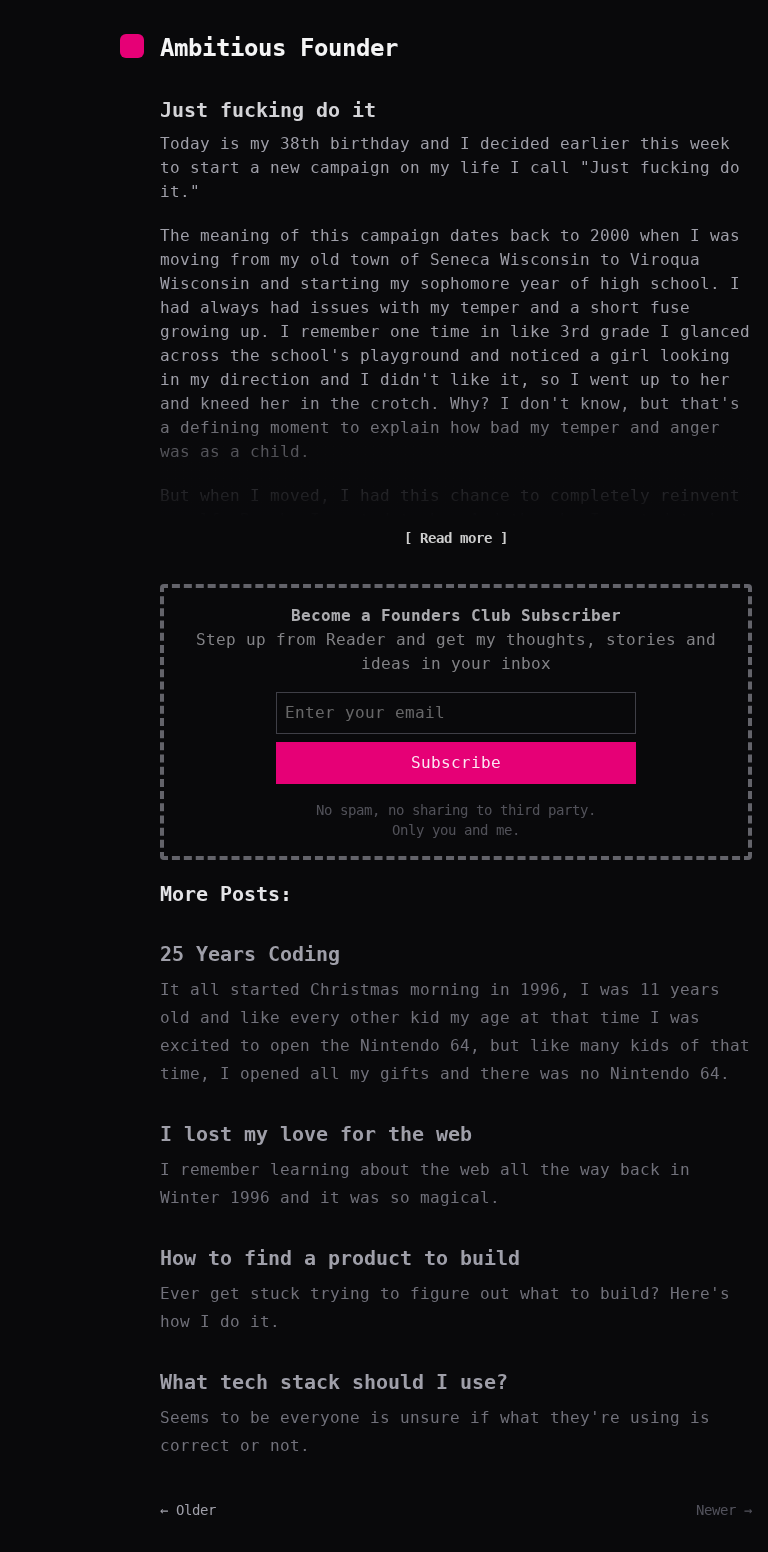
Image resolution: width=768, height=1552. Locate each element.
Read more (456, 538)
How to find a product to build (340, 1258)
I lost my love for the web (316, 1134)
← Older (188, 1510)
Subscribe (456, 762)
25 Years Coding (250, 954)
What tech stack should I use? (334, 1382)
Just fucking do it (268, 110)
